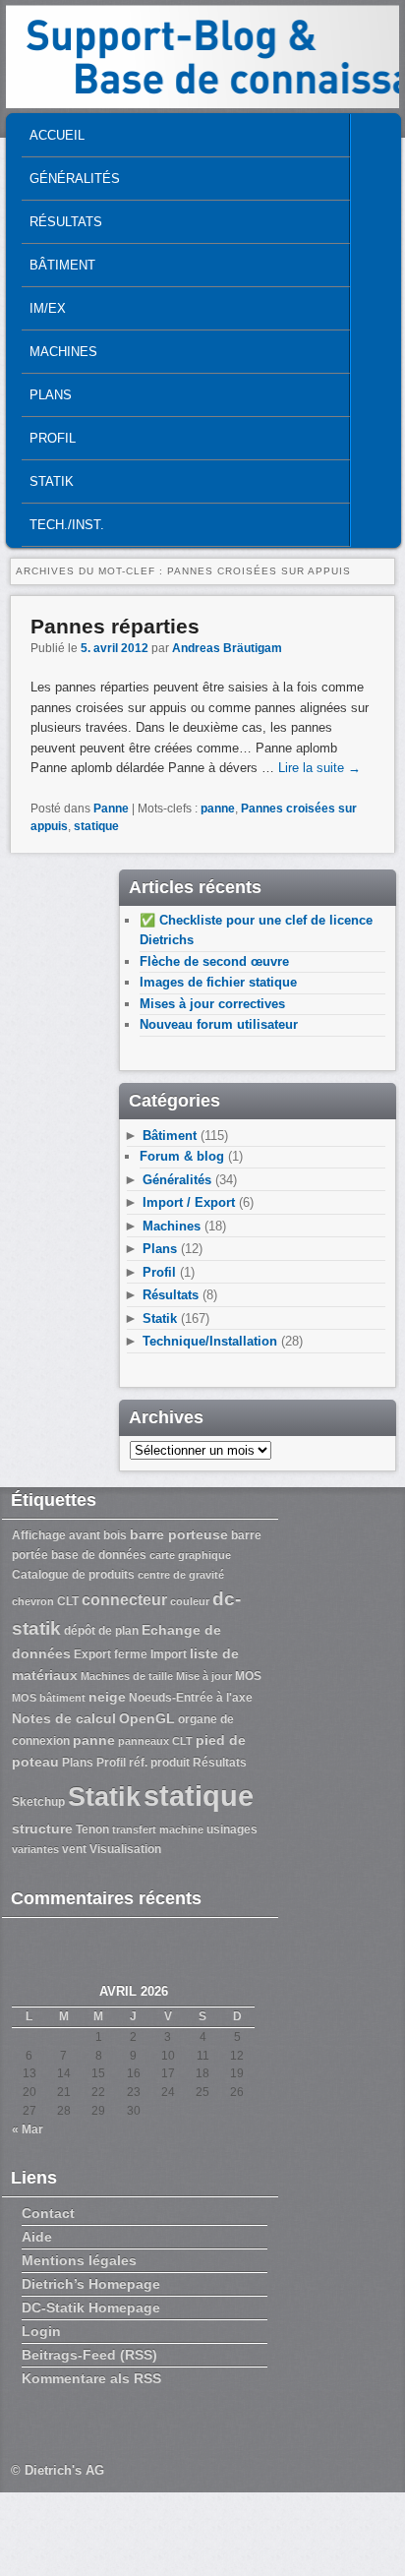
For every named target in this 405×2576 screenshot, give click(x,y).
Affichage (39, 1535)
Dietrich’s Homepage (91, 2284)
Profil (53, 438)
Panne (111, 809)
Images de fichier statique (218, 982)
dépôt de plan (101, 1631)
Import (169, 1654)
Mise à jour (204, 1676)
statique (96, 826)
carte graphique (190, 1555)
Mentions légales (79, 2260)
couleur (190, 1601)
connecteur (124, 1599)
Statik (52, 481)
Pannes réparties (115, 626)
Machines (63, 352)
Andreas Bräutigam (227, 648)
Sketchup (38, 1802)
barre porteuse (179, 1534)
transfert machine (158, 1829)
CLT (68, 1601)
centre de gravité (181, 1575)
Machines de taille (127, 1676)
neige (107, 1697)
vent (74, 1849)
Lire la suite (319, 768)
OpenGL (147, 1718)
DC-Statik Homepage (91, 2307)
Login (41, 2331)
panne (218, 809)
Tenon (92, 1829)
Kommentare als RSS (91, 2378)
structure (42, 1828)
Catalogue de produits (73, 1575)
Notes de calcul (64, 1718)
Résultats (66, 222)
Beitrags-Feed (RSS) (89, 2355)
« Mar (28, 2129)
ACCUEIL (57, 135)
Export (92, 1654)
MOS (248, 1676)
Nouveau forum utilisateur (219, 1024)
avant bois (98, 1535)
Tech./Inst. (67, 525)
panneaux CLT (155, 1741)
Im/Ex (48, 308)
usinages (232, 1829)
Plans (51, 395)
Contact (48, 2213)
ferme (131, 1654)
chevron (33, 1601)
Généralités (75, 179)
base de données (99, 1555)
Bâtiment (62, 265)
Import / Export (189, 1202)
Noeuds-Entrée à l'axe (191, 1698)
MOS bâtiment (49, 1698)
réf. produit (159, 1763)
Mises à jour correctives (212, 1004)
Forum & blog (182, 1156)
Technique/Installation (210, 1341)
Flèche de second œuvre (214, 961)
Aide (37, 2237)
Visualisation (125, 1849)
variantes (35, 1849)
